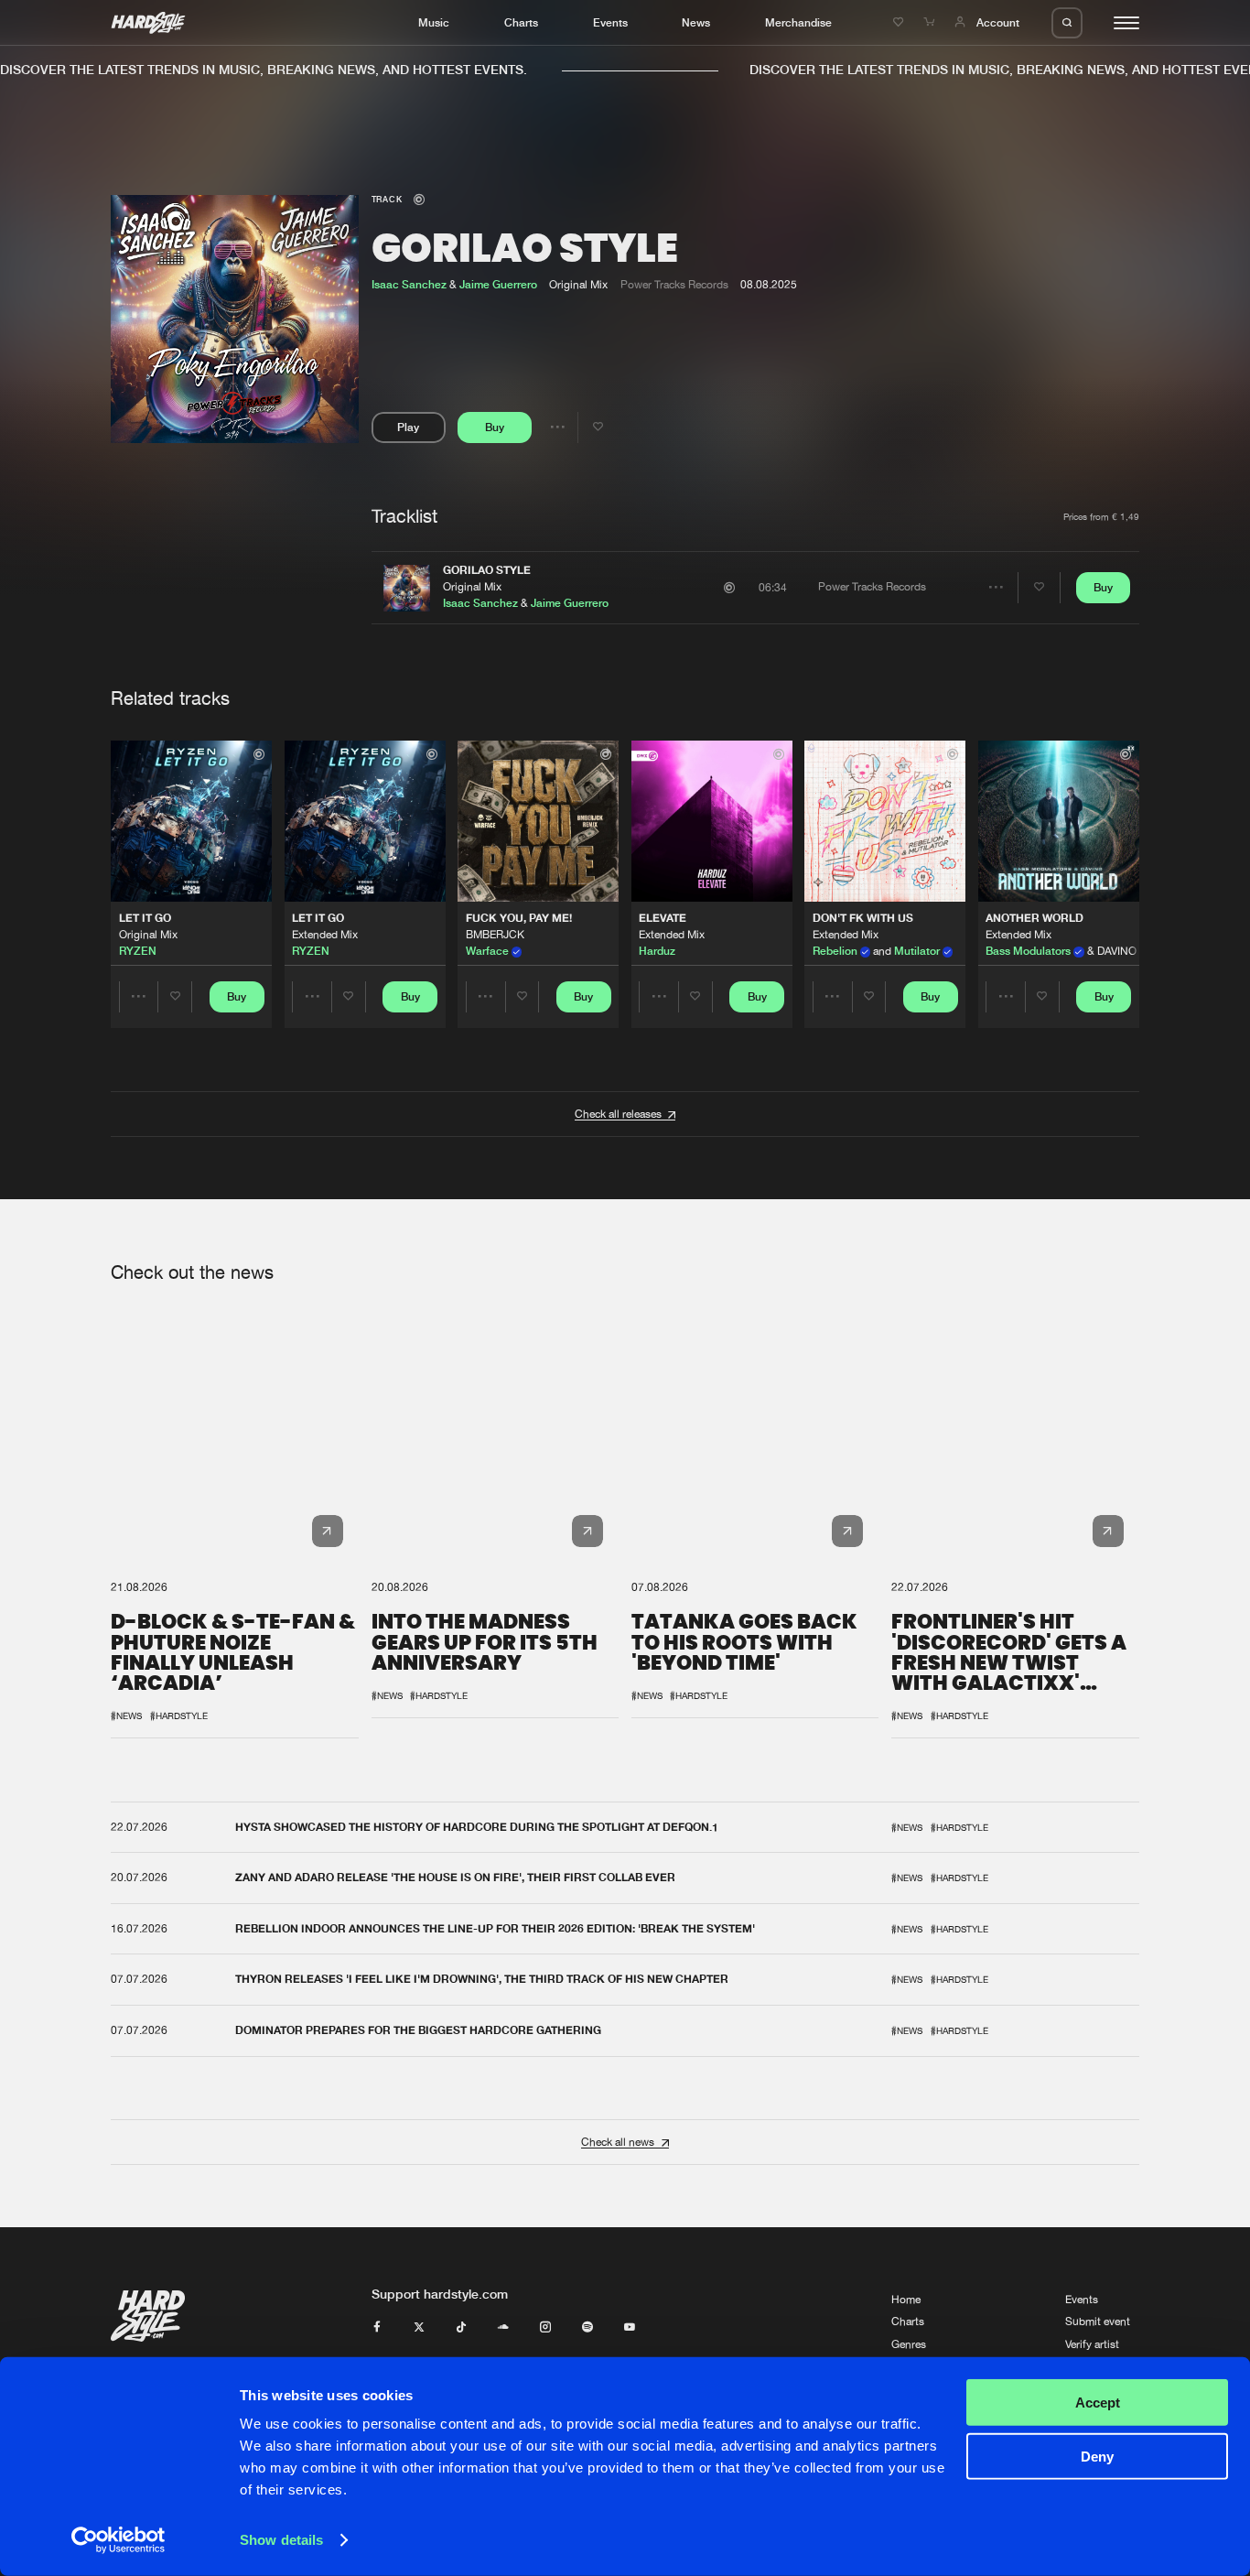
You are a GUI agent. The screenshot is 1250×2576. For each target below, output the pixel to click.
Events (610, 22)
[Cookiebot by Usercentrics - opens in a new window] (119, 2540)
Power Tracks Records (674, 285)
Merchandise (798, 22)
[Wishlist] (900, 22)
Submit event (1098, 2322)
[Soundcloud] (503, 2328)
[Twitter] (419, 2328)
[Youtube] (630, 2328)
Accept (1098, 2403)
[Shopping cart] (931, 22)
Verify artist (1092, 2344)
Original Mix (472, 587)
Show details (281, 2540)
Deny (1097, 2456)
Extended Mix (325, 935)
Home (906, 2300)
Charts (521, 22)
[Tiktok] (461, 2328)
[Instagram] (545, 2328)
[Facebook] (377, 2328)
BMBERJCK (495, 935)
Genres (909, 2344)
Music (434, 22)
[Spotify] (587, 2328)
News (696, 22)
